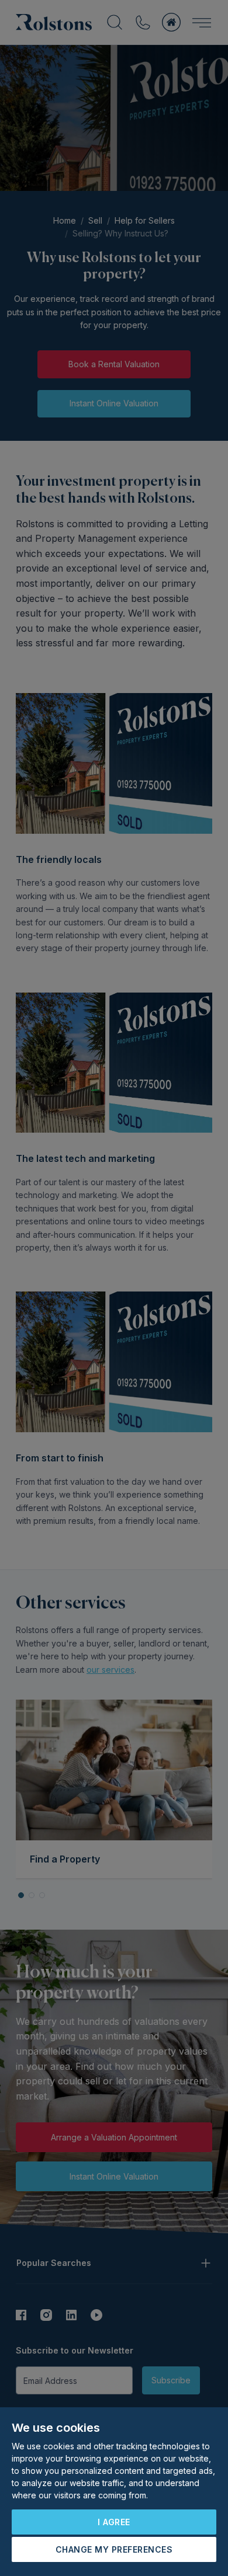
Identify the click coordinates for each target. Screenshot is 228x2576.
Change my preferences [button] (114, 2549)
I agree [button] (114, 2522)
